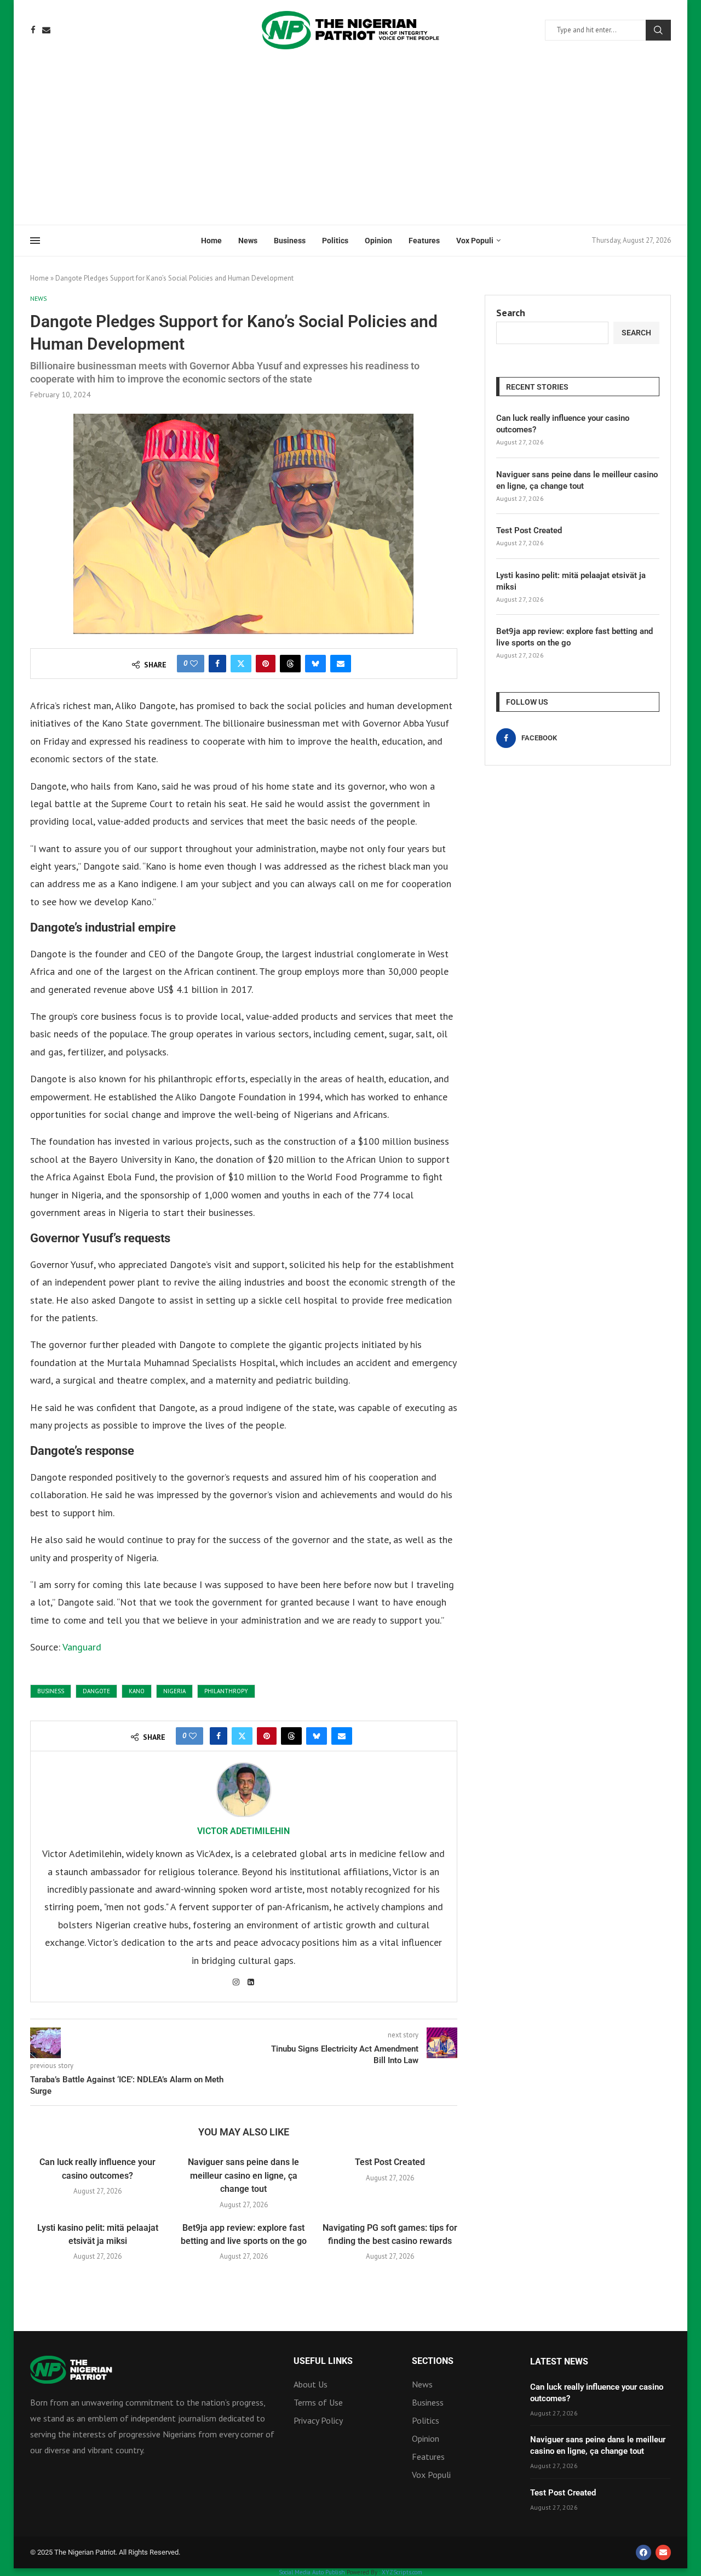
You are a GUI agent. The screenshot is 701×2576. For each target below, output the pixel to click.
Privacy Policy (318, 2420)
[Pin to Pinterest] (266, 664)
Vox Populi (475, 241)
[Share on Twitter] (241, 664)
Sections (433, 2361)
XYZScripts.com (402, 2572)
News (248, 241)
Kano (137, 1691)
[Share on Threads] (290, 664)
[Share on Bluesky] (315, 664)
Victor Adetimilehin (243, 1831)
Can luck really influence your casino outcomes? (563, 424)
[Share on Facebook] (217, 664)
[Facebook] (33, 30)
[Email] (46, 30)
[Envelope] (663, 2552)
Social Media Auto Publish (312, 2572)
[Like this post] (194, 664)
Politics (335, 241)
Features (424, 241)
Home (211, 241)
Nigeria (174, 1691)
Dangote (96, 1691)
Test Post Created (390, 2162)
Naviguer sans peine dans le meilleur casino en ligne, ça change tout (243, 2175)
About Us (311, 2384)
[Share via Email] (341, 664)
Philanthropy (226, 1691)
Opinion (378, 241)
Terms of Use (318, 2402)
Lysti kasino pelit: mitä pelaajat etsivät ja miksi (571, 581)
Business (290, 241)
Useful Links (323, 2361)
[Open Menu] (35, 241)
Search (658, 30)
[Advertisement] (350, 142)
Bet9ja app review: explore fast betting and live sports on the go (574, 637)
